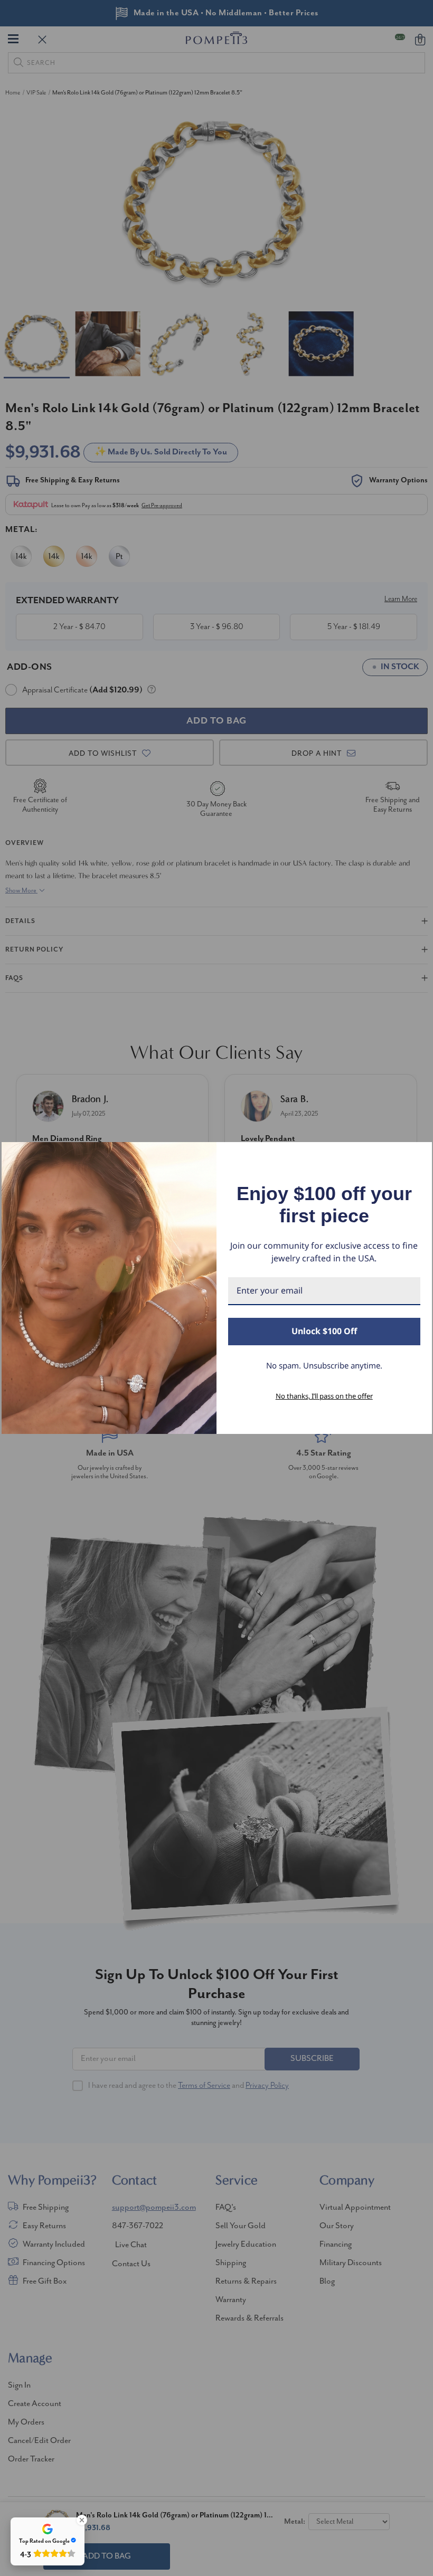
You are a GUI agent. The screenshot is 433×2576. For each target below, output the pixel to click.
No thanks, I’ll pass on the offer (324, 1396)
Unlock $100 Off (324, 1331)
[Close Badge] (82, 2520)
